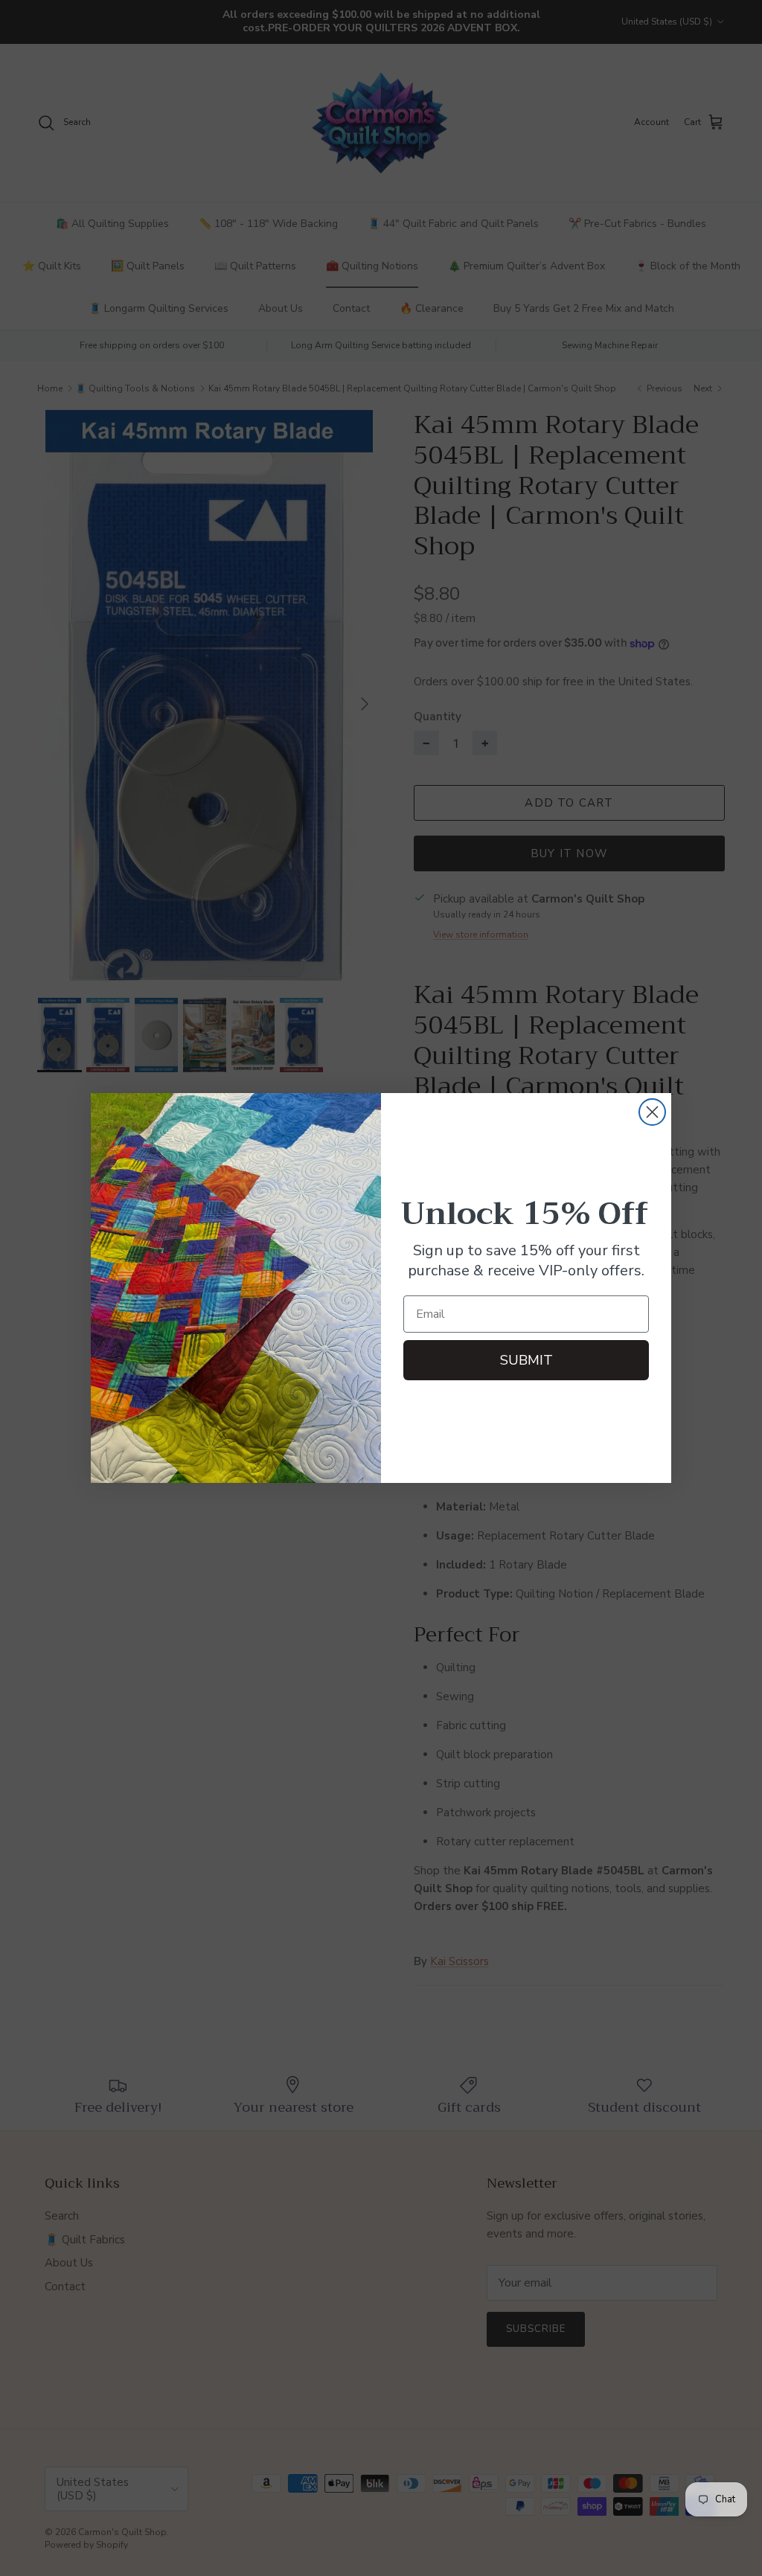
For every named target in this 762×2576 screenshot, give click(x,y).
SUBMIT (526, 1360)
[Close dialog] (652, 1112)
